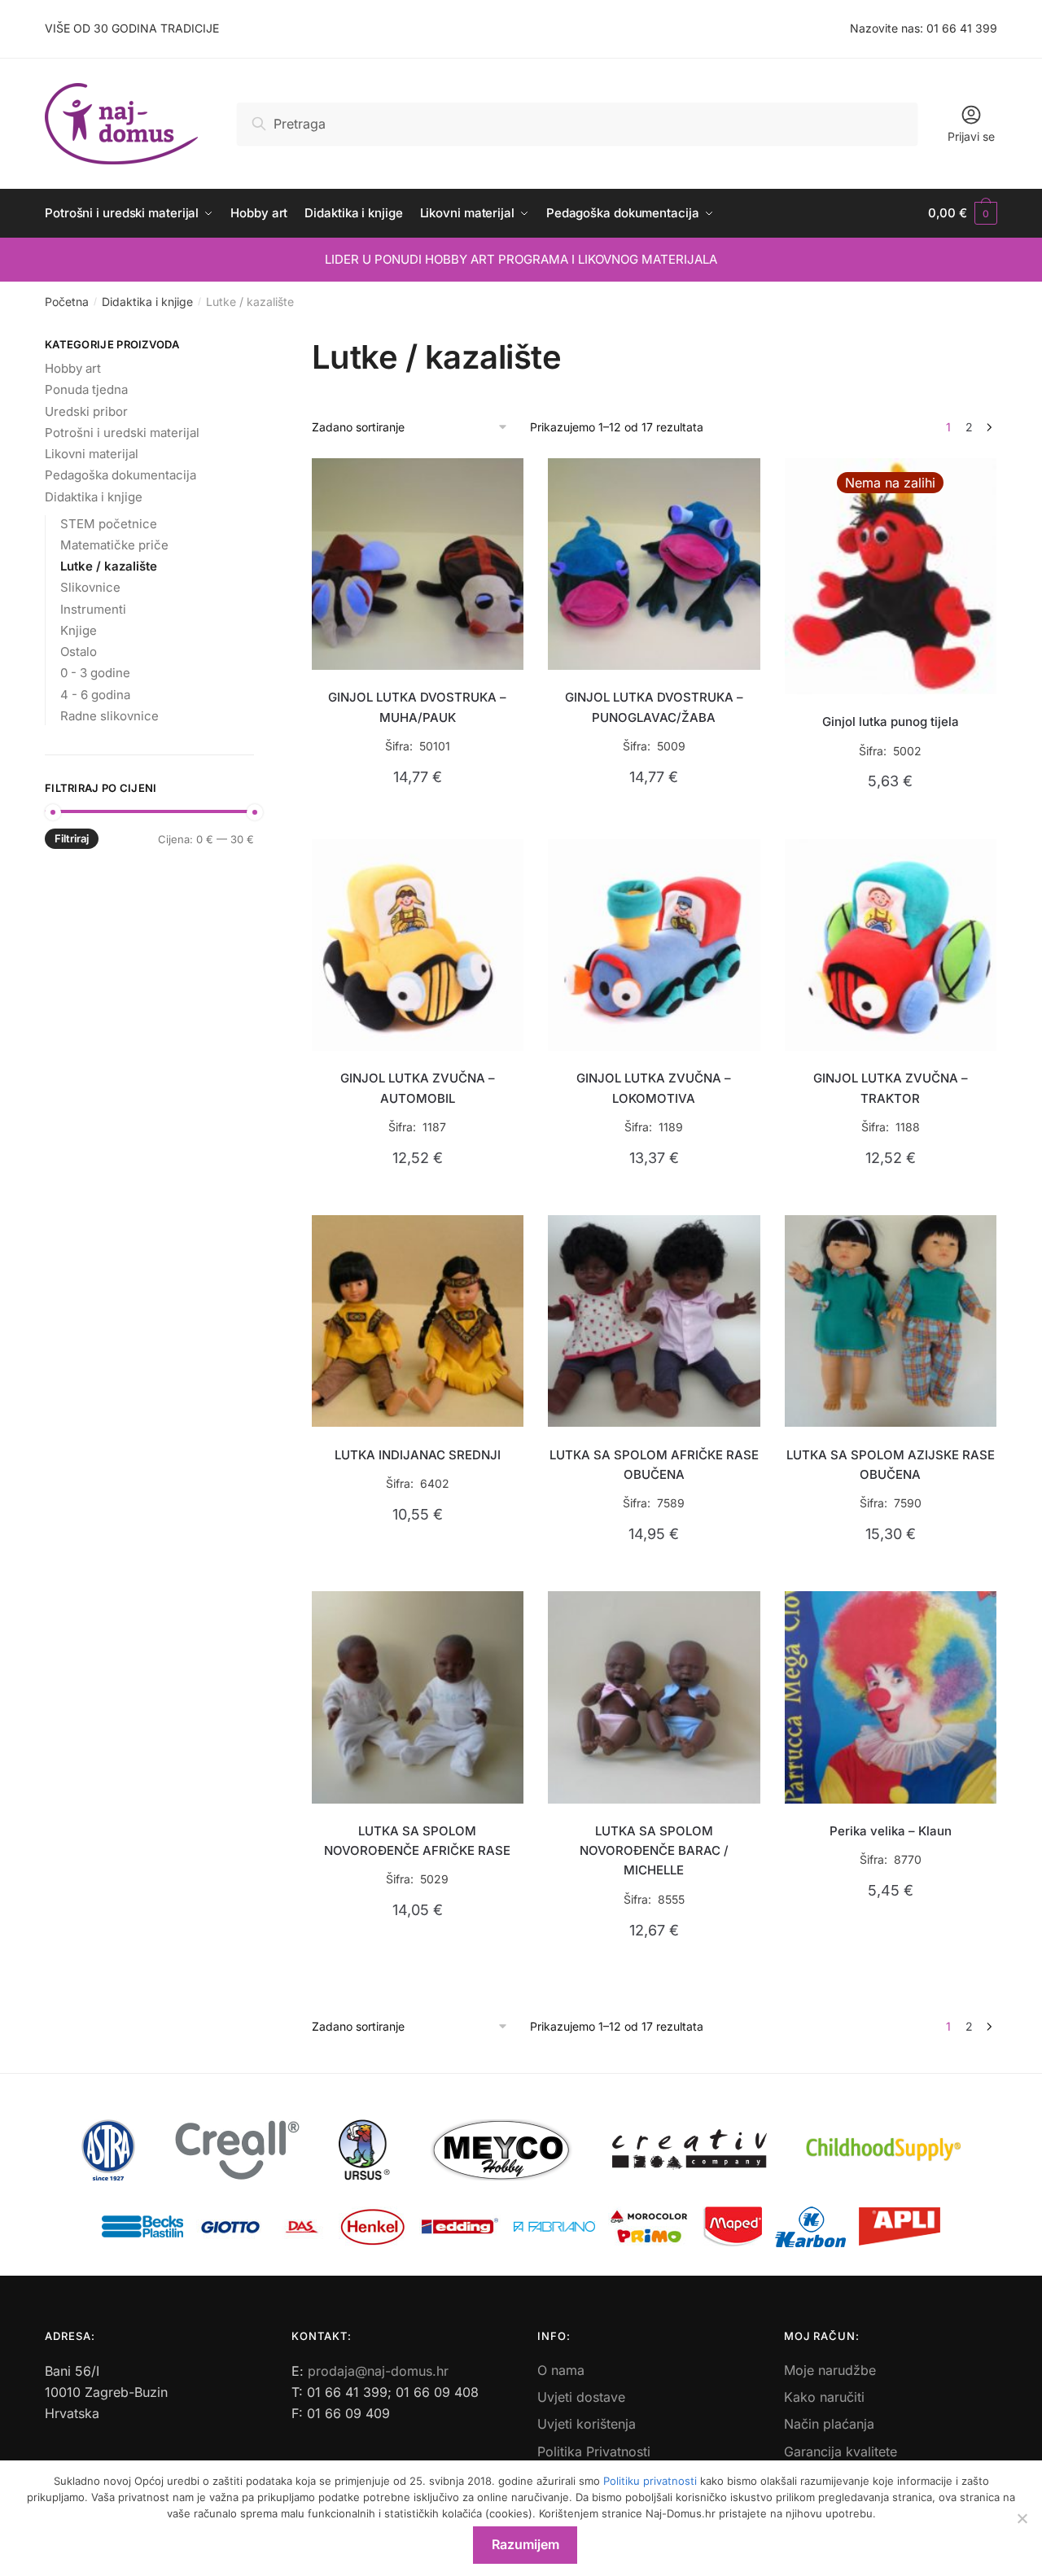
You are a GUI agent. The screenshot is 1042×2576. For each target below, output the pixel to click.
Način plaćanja (829, 2424)
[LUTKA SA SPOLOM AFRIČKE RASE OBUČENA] (654, 1321)
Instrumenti (93, 609)
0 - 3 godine (95, 673)
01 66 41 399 (962, 28)
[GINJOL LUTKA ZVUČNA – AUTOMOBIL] (418, 945)
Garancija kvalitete (841, 2451)
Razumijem (525, 2544)
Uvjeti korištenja (587, 2424)
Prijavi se (971, 136)
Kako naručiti (824, 2397)
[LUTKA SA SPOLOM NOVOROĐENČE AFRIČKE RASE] (418, 1697)
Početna (67, 302)
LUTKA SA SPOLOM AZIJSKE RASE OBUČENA (891, 1465)
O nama (561, 2370)
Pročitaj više (890, 819)
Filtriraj (72, 838)
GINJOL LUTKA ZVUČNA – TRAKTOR (891, 1088)
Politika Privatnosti (594, 2451)
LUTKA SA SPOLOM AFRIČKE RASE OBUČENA (654, 1465)
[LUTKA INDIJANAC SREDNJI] (418, 1321)
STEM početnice (109, 524)
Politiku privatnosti (650, 2481)
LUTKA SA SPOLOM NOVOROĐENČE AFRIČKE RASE (417, 1841)
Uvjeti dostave (581, 2397)
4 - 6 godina (95, 695)
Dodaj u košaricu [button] (417, 819)
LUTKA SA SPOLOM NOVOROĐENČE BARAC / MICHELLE (654, 1851)
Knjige (79, 630)
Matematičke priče (114, 545)
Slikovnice (90, 587)
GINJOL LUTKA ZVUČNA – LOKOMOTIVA (654, 1088)
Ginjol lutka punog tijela (891, 722)
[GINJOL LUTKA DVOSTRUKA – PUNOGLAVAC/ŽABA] (654, 564)
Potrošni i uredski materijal (122, 433)
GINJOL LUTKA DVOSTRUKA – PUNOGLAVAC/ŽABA (654, 707)
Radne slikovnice (109, 716)
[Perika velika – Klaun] (891, 1697)
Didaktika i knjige (147, 302)
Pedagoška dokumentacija (120, 475)
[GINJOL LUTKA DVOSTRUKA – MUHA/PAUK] (418, 564)
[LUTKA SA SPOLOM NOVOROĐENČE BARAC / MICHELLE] (654, 1697)
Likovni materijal (92, 454)
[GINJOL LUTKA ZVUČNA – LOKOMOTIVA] (654, 945)
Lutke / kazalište (109, 566)
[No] (1022, 2518)
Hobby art (73, 368)
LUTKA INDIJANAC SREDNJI (418, 1455)
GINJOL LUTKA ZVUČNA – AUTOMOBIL (418, 1088)
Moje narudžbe (830, 2370)
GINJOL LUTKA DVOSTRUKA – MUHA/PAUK (417, 707)
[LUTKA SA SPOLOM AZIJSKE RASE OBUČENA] (891, 1321)
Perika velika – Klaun (891, 1831)
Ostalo (79, 652)
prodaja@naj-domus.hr (378, 2371)
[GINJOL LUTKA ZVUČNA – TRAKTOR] (891, 945)
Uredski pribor (86, 411)
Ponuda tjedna (86, 389)
